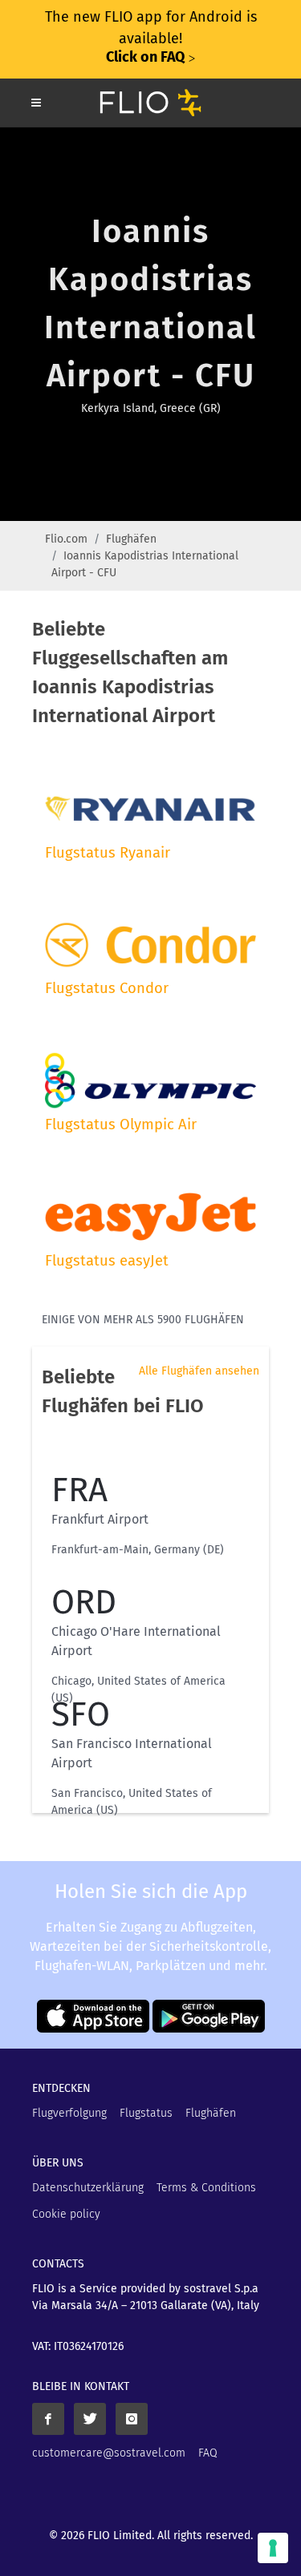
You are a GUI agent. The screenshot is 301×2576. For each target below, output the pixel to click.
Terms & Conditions (206, 2188)
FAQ (208, 2453)
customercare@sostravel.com (109, 2453)
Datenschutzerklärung (88, 2188)
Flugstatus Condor (107, 988)
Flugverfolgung (69, 2113)
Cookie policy (66, 2214)
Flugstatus (146, 2113)
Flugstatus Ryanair (108, 853)
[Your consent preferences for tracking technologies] (273, 2548)
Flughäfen (131, 539)
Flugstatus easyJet (107, 1261)
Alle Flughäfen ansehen (199, 1371)
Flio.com (66, 539)
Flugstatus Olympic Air (121, 1124)
